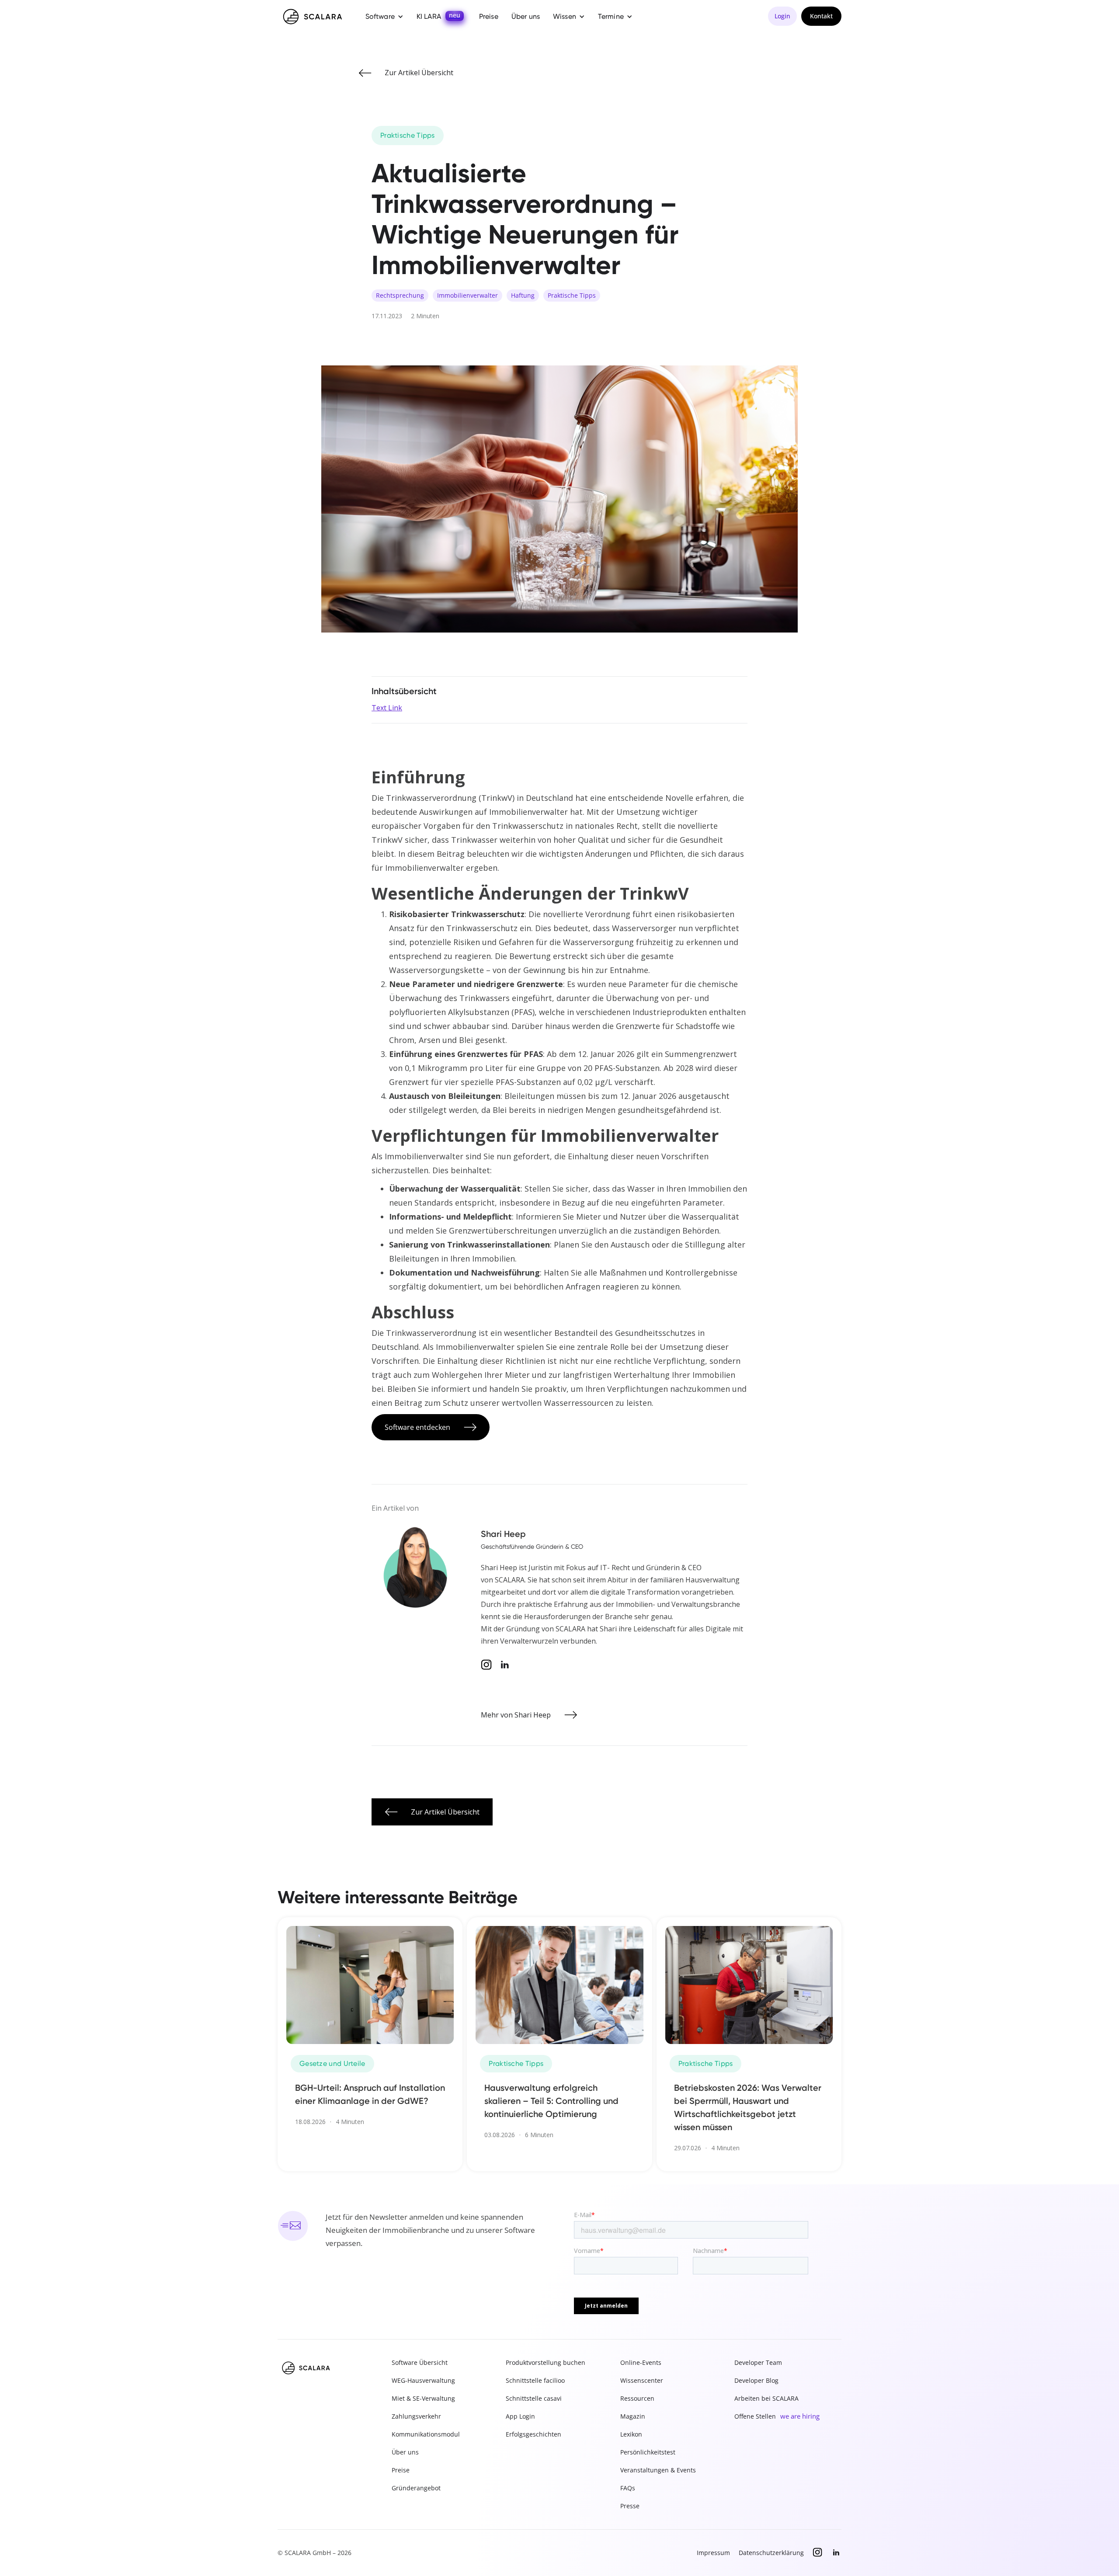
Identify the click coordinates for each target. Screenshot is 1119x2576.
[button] (384, 17)
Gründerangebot (416, 2488)
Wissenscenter (642, 2380)
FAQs (628, 2488)
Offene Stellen (755, 2416)
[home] (313, 17)
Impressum (713, 2553)
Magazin (633, 2416)
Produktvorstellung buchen (546, 2362)
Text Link (387, 708)
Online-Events (641, 2362)
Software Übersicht (420, 2362)
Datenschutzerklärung (771, 2553)
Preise (489, 16)
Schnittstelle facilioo (535, 2380)
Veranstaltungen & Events (658, 2470)
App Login (520, 2416)
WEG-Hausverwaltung (423, 2380)
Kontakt (821, 16)
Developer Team (758, 2362)
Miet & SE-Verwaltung (423, 2398)
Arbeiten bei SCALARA (766, 2398)
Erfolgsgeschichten (533, 2434)
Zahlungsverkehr (416, 2416)
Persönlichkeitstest (648, 2452)
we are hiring (800, 2416)
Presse (630, 2506)
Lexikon (631, 2434)
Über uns (526, 16)
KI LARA (429, 16)
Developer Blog (756, 2380)
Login (782, 16)
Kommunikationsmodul (426, 2434)
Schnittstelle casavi (534, 2398)
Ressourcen (637, 2398)
